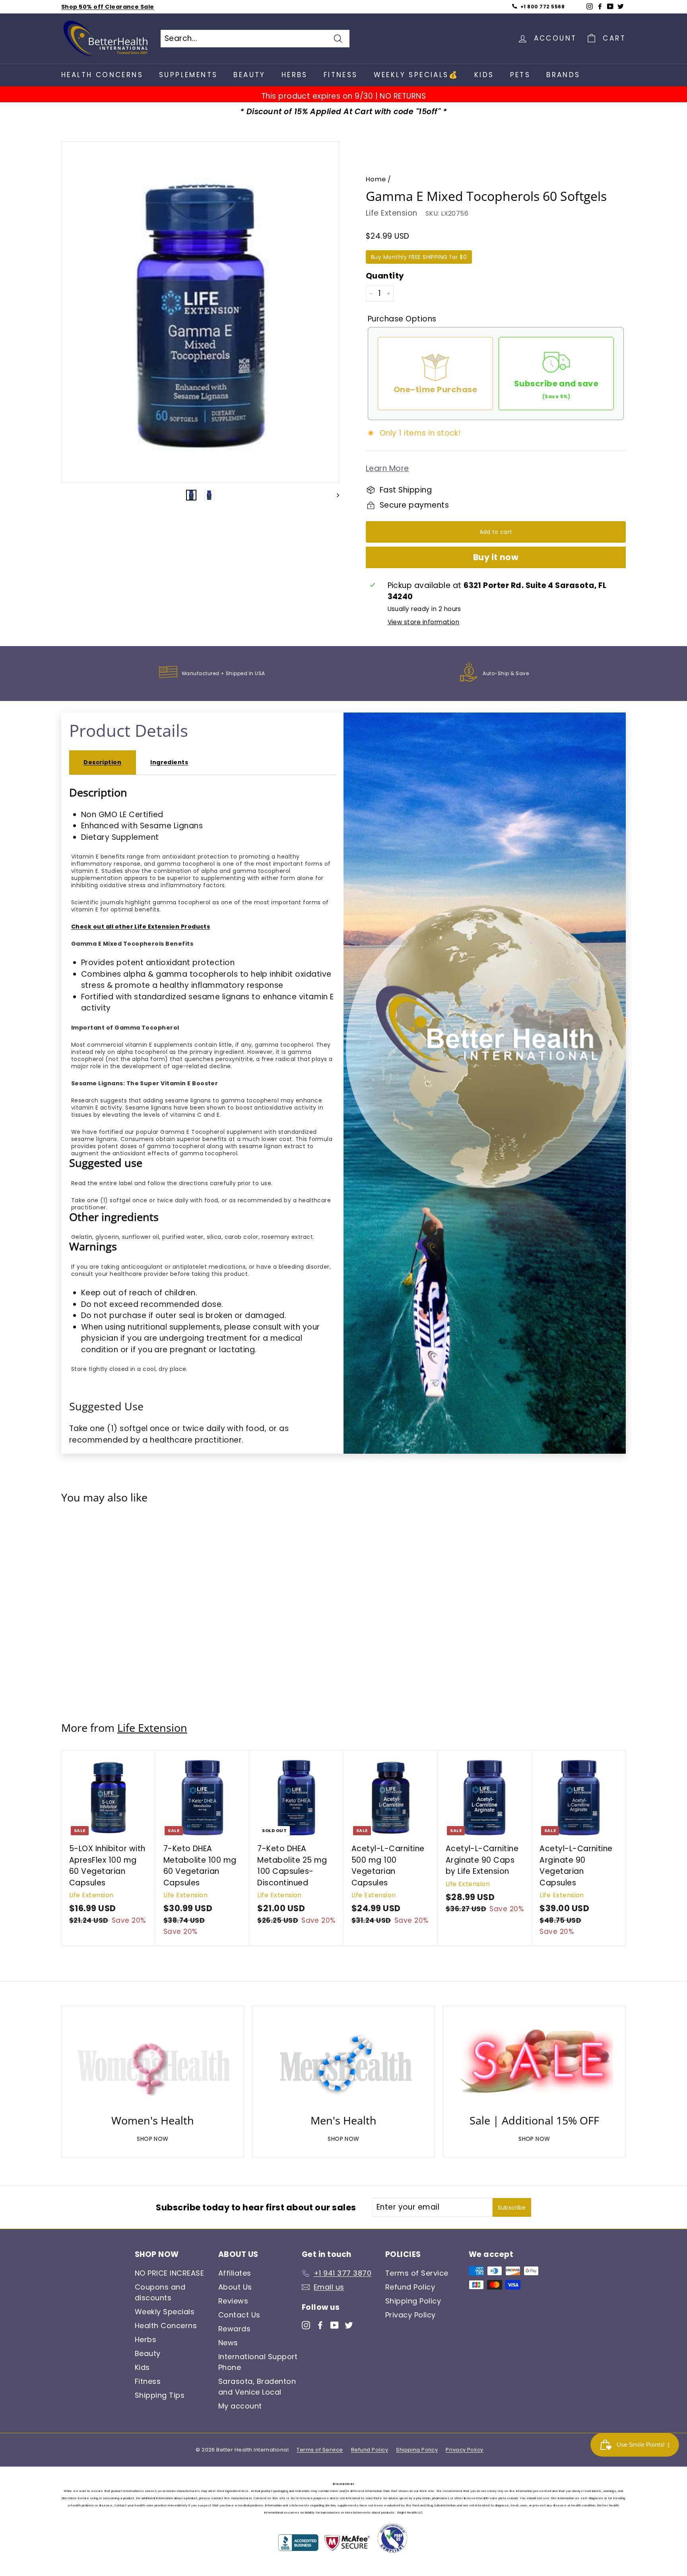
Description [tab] (102, 762)
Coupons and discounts (160, 2292)
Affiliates (235, 2273)
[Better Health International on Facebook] (320, 2325)
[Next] (334, 495)
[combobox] (255, 39)
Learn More (387, 468)
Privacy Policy (410, 2315)
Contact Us (239, 2315)
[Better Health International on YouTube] (335, 2325)
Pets (520, 75)
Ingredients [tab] (169, 762)
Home (376, 179)
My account (240, 2406)
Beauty (249, 75)
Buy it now (496, 557)
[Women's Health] (153, 2062)
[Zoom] (200, 316)
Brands (563, 75)
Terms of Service (417, 2273)
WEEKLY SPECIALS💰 (416, 75)
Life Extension (392, 213)
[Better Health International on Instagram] (306, 2325)
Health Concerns (102, 75)
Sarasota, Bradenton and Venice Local (257, 2387)
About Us (235, 2287)
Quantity (385, 276)
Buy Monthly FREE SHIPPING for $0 (419, 257)
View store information (423, 622)
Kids (484, 75)
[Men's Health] (343, 2062)
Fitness (341, 75)
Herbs (295, 75)
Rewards (234, 2329)
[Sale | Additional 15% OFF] (534, 2062)
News (228, 2343)
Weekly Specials (165, 2312)
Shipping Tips (160, 2395)
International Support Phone (258, 2362)
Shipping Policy (413, 2301)
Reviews (233, 2301)
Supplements (188, 75)
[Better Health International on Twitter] (349, 2325)
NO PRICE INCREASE (169, 2273)
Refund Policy (410, 2287)
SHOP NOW (153, 2139)
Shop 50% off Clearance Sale (108, 7)
